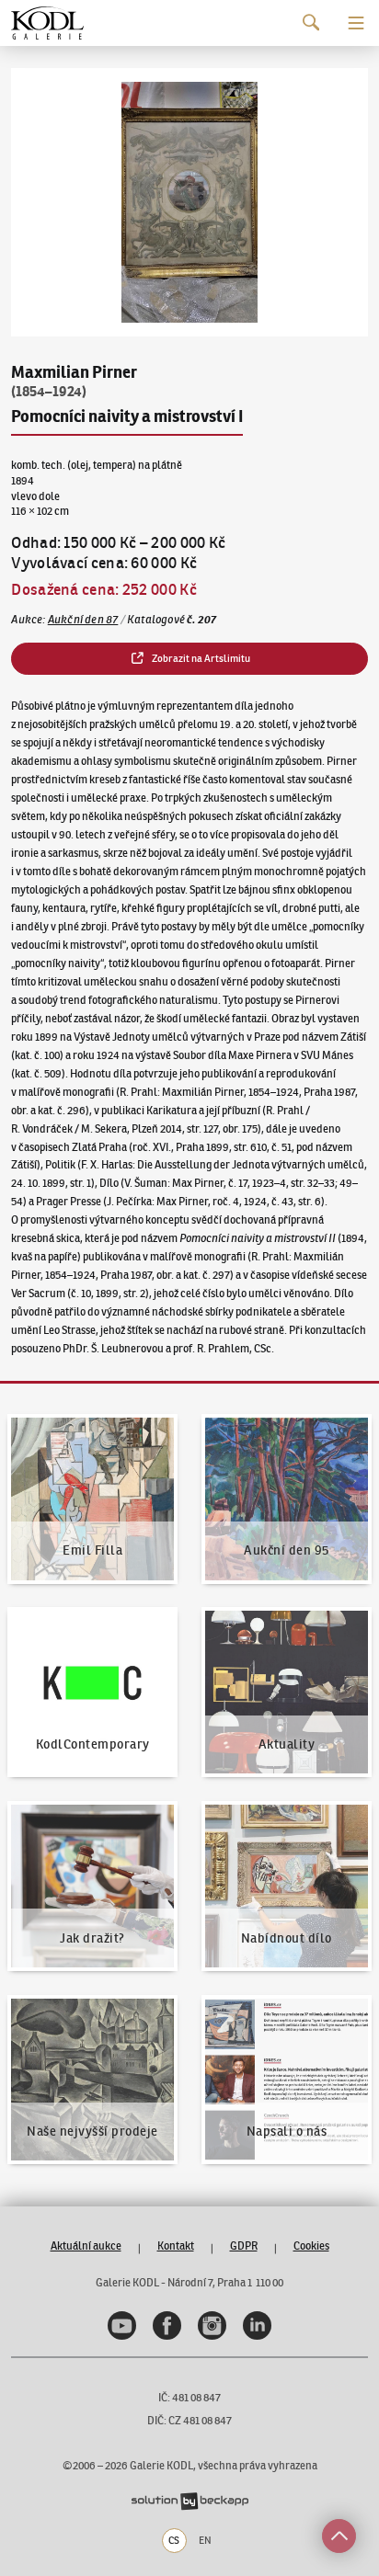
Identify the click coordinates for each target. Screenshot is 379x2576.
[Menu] (356, 23)
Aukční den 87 (83, 619)
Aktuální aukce (86, 2245)
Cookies (311, 2245)
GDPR (244, 2245)
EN (205, 2540)
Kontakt (176, 2245)
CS (174, 2540)
